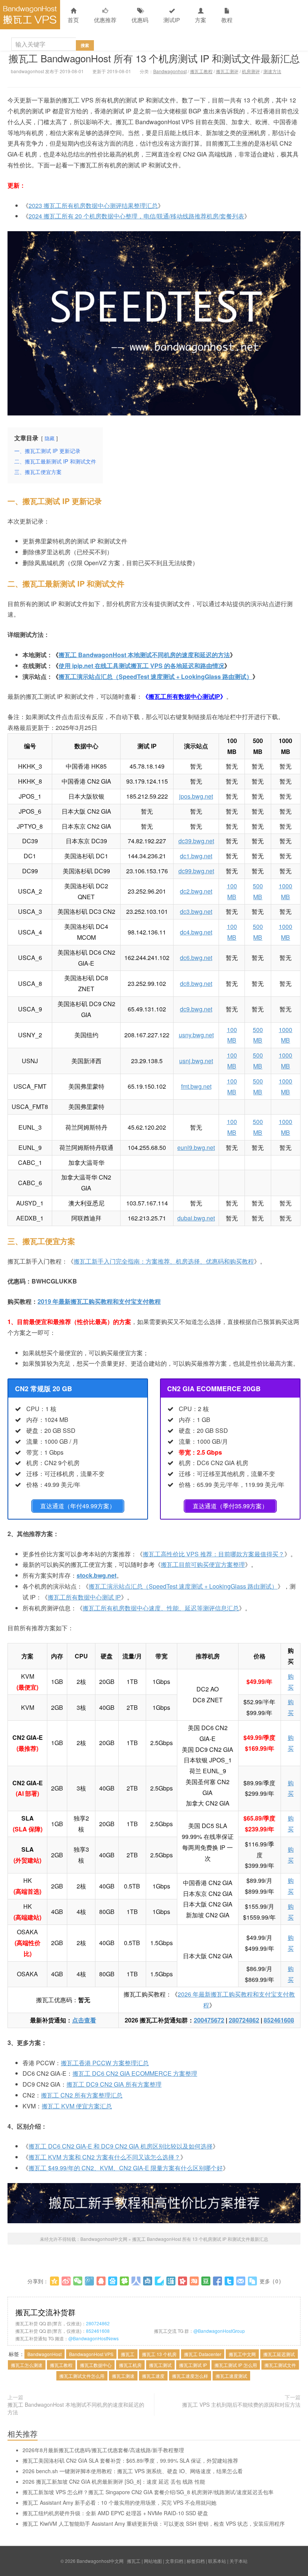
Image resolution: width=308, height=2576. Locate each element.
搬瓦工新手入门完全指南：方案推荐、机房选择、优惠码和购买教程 (164, 1261)
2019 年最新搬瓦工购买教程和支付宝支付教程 (99, 1301)
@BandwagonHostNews (94, 2338)
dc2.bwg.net (196, 891)
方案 (201, 20)
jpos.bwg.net (196, 796)
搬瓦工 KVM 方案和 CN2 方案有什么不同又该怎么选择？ (104, 2157)
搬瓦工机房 (130, 2365)
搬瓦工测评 (227, 71)
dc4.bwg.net (196, 932)
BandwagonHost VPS (91, 2354)
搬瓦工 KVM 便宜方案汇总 (77, 2106)
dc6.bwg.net (196, 958)
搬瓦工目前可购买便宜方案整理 (203, 1564)
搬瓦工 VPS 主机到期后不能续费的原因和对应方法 (241, 2404)
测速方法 (272, 71)
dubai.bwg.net (196, 1218)
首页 (73, 20)
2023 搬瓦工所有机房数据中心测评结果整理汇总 (93, 205)
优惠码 (140, 20)
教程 (227, 20)
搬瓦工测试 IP (193, 2365)
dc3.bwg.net (196, 911)
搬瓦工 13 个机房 (159, 2354)
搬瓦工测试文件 (280, 2365)
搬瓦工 (128, 2354)
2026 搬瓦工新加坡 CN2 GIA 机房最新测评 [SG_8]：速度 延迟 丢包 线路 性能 (114, 2481)
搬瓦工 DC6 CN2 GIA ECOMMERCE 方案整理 (135, 2073)
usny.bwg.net (196, 1035)
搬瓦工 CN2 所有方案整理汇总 (82, 2095)
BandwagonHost (45, 2354)
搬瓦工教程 (201, 71)
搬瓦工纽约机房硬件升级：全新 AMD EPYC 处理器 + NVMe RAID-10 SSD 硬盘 (115, 2513)
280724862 (244, 2020)
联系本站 (217, 2561)
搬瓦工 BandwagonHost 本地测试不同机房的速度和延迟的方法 (144, 655)
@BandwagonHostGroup (219, 2331)
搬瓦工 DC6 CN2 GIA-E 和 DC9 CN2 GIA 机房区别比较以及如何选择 (121, 2146)
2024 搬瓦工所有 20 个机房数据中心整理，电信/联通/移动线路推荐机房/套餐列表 (136, 216)
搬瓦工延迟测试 (279, 2354)
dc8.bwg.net (196, 983)
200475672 (209, 2020)
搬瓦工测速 (123, 2376)
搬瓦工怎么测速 (27, 2365)
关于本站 (239, 2561)
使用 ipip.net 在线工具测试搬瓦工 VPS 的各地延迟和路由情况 (141, 666)
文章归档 (174, 2561)
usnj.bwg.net (196, 1061)
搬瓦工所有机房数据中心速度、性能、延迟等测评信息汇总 (161, 1608)
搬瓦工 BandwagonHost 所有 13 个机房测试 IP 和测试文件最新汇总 (154, 58)
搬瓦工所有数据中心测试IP (184, 696)
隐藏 (50, 438)
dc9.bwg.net (196, 1009)
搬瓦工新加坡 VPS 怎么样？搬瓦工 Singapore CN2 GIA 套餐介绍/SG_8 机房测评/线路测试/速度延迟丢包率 (148, 2492)
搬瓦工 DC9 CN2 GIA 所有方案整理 (114, 2084)
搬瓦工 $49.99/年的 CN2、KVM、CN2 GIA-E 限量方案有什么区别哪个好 (126, 2168)
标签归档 (196, 2561)
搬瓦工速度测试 (231, 2376)
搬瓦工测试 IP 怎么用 (236, 2365)
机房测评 (251, 71)
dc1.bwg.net (196, 856)
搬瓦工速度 (153, 2376)
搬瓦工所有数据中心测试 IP (84, 1597)
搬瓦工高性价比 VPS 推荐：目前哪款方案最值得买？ (214, 1554)
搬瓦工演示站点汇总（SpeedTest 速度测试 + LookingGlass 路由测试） (156, 676)
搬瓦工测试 (160, 2365)
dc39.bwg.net (196, 841)
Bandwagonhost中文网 (30, 15)
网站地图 (153, 2561)
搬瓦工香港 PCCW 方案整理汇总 (105, 2063)
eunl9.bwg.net (196, 1147)
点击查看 (84, 2020)
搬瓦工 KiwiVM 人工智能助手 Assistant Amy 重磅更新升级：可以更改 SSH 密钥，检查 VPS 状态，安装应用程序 (154, 2523)
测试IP (172, 20)
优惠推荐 (105, 20)
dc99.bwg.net (196, 871)
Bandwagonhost (170, 71)
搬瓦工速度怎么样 (190, 2376)
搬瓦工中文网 (242, 2354)
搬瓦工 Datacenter (203, 2354)
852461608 (279, 2020)
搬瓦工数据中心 (96, 2365)
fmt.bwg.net (196, 1086)
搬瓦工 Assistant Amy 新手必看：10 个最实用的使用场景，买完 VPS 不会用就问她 (119, 2502)
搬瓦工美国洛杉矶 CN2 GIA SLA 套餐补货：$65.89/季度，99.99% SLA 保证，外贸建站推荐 (130, 2460)
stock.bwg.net (97, 1575)
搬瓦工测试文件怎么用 (82, 2376)
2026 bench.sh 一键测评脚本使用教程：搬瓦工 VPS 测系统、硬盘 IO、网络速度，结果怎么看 (133, 2471)
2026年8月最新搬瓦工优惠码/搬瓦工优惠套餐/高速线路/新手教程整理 (103, 2450)
